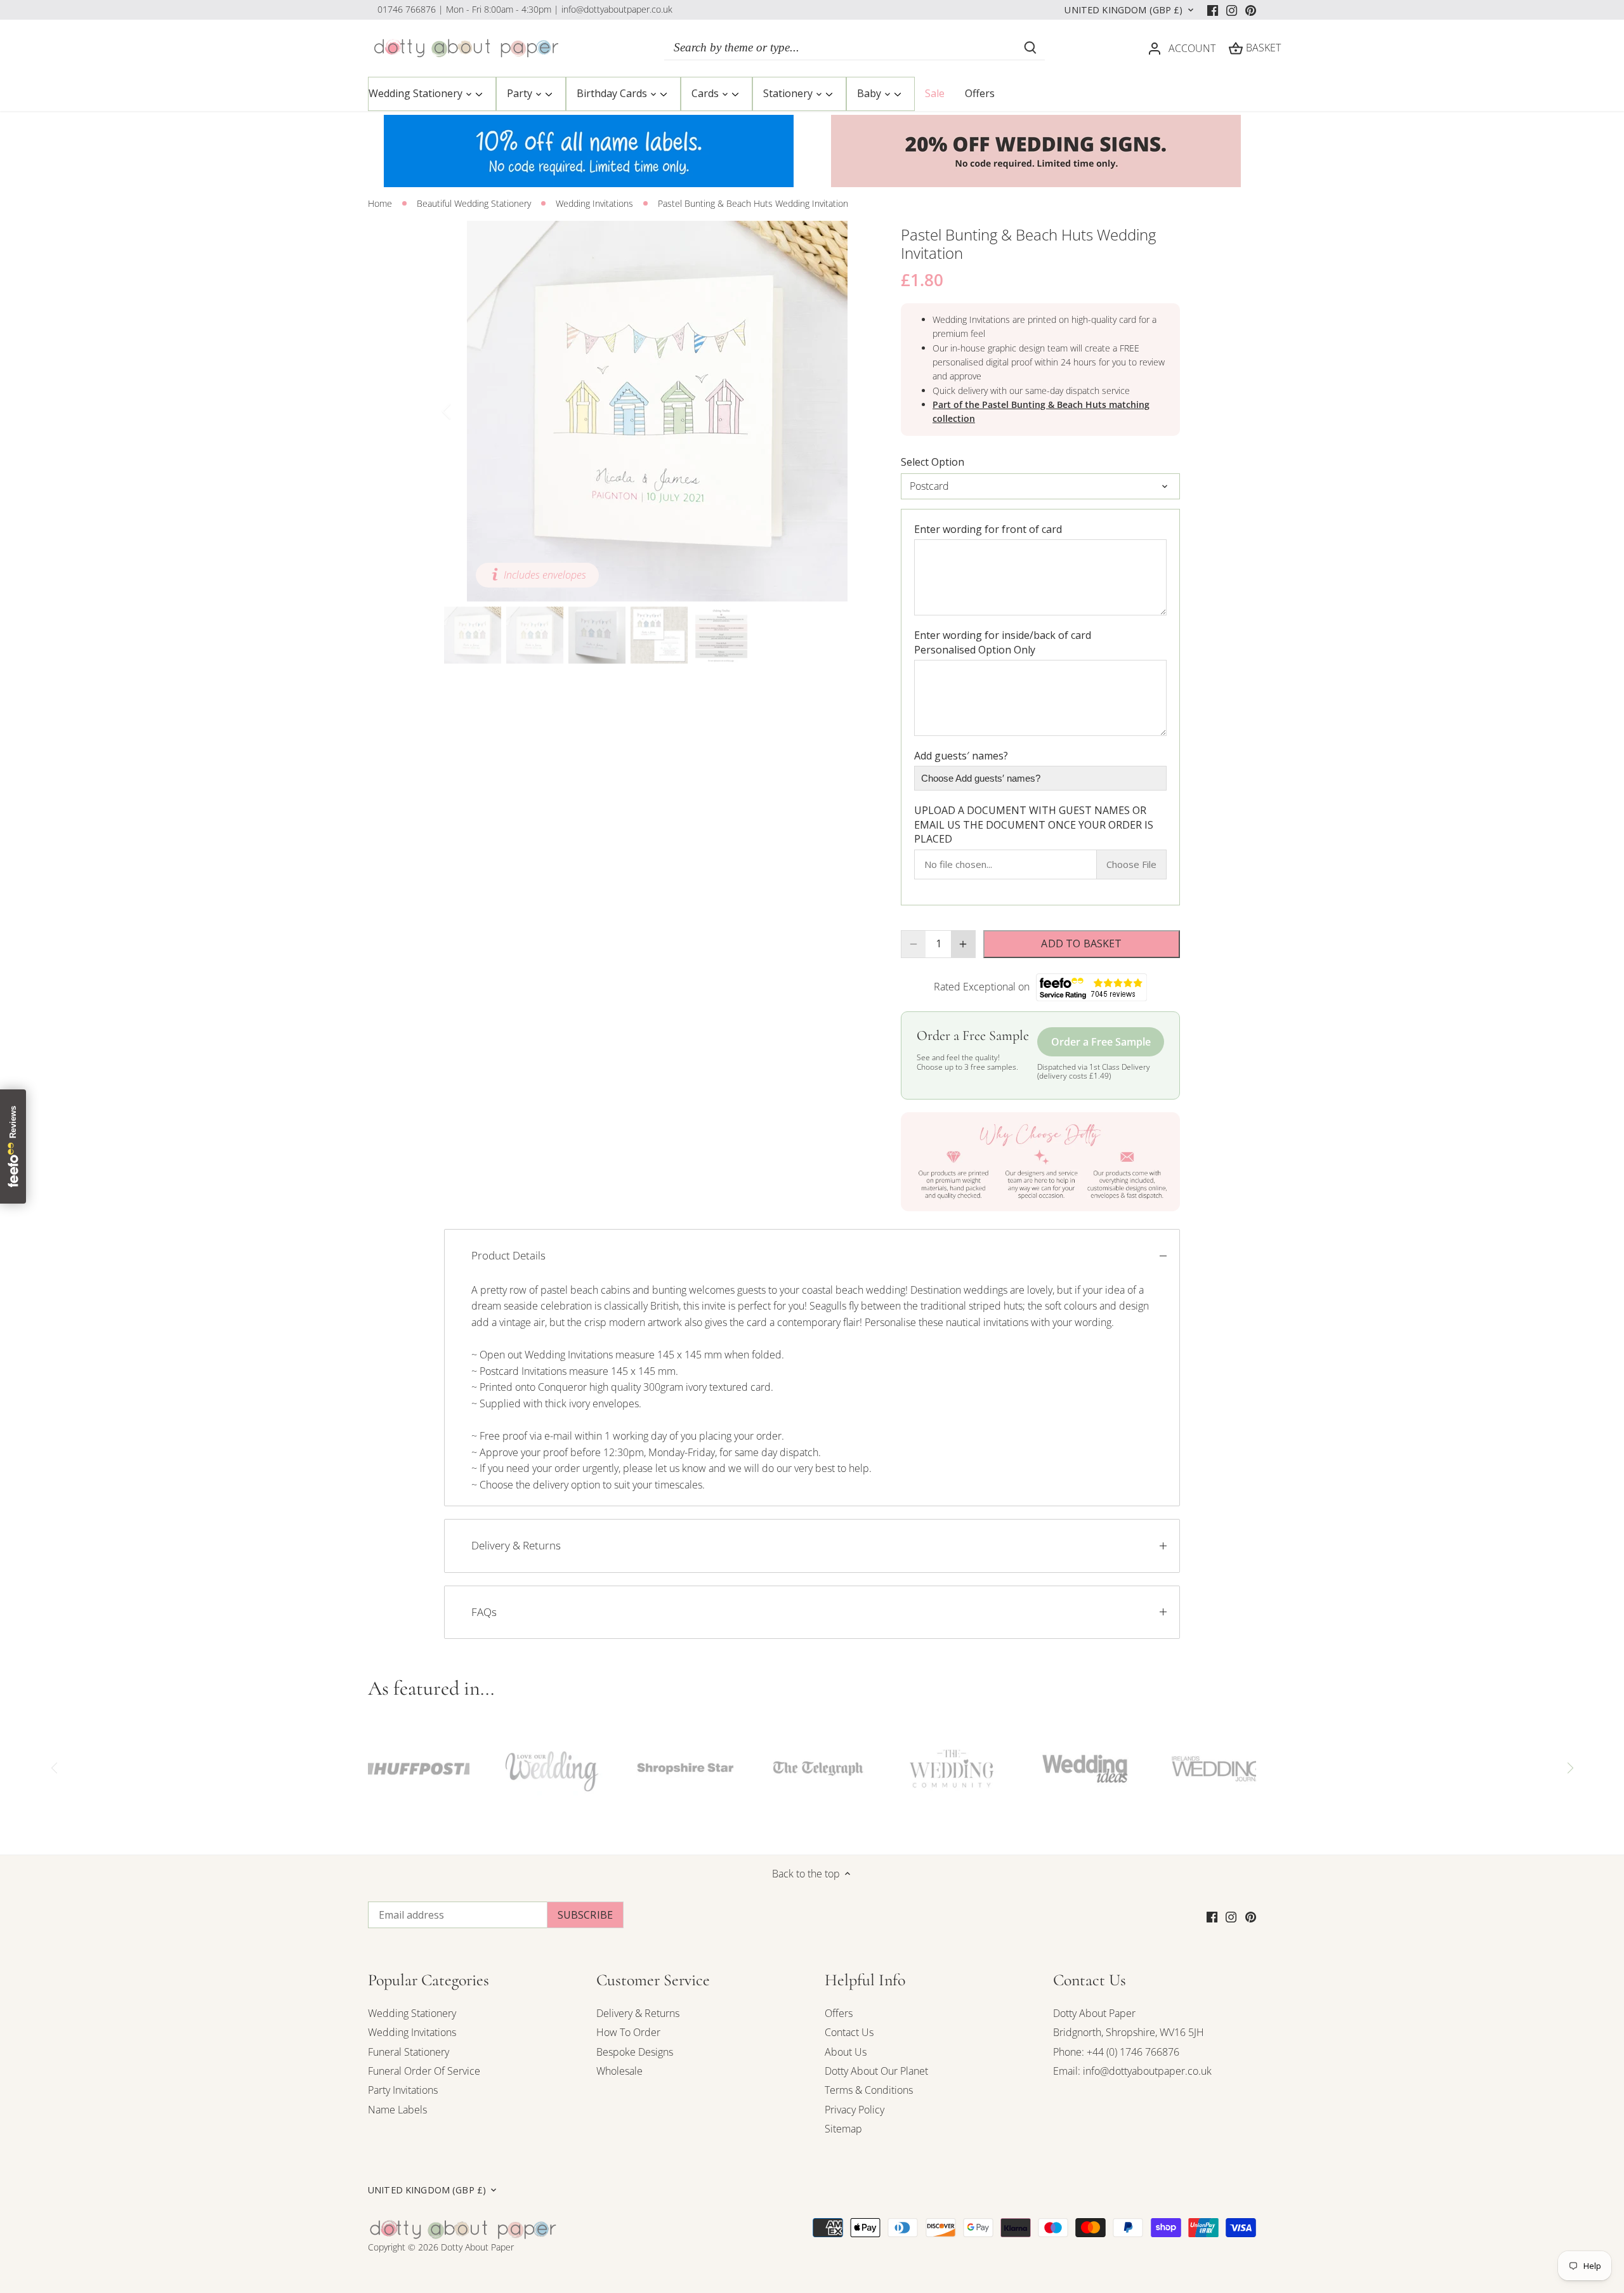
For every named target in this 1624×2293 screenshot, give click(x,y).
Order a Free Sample (1101, 1042)
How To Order (628, 2032)
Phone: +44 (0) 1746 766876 (1116, 2052)
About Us (846, 2052)
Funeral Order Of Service (424, 2071)
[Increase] (963, 944)
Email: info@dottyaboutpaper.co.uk (1132, 2071)
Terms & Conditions (869, 2090)
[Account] (1155, 48)
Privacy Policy (855, 2110)
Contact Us (849, 2032)
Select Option (933, 462)
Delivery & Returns (516, 1545)
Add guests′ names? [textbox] (961, 756)
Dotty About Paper (1094, 2013)
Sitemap (843, 2129)
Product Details (508, 1255)
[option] (657, 411)
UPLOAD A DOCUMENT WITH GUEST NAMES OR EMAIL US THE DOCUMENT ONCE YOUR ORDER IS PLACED (1034, 825)
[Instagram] (1232, 10)
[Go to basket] (1236, 48)
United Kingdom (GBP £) (1123, 10)
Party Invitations (403, 2090)
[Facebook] (1213, 10)
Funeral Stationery (409, 2052)
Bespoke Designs (635, 2052)
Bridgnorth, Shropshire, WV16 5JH (1129, 2032)
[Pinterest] (1251, 10)
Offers (839, 2013)
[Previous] (463, 411)
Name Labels (397, 2110)
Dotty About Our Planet (876, 2071)
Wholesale (619, 2071)
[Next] (851, 411)
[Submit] (1030, 48)
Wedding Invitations (412, 2032)
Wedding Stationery (412, 2013)
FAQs (484, 1612)
